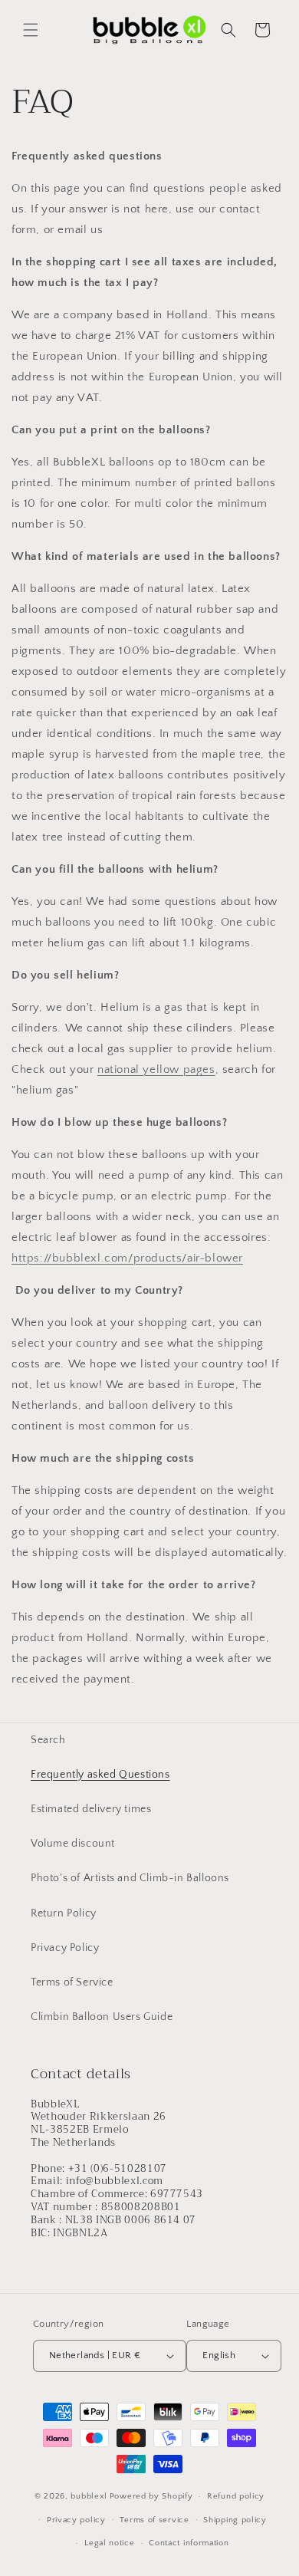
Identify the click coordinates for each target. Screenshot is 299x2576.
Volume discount (73, 1844)
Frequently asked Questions (100, 1775)
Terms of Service (72, 1982)
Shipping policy (235, 2520)
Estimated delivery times (91, 1809)
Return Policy (64, 1913)
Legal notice (109, 2543)
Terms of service (154, 2520)
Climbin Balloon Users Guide (102, 2017)
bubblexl (89, 2496)
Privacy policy (76, 2520)
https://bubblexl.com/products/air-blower (127, 1258)
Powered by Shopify (151, 2496)
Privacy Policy (65, 1948)
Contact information (189, 2543)
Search (48, 1740)
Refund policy (236, 2496)
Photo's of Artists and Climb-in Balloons (130, 1878)
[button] (31, 30)
